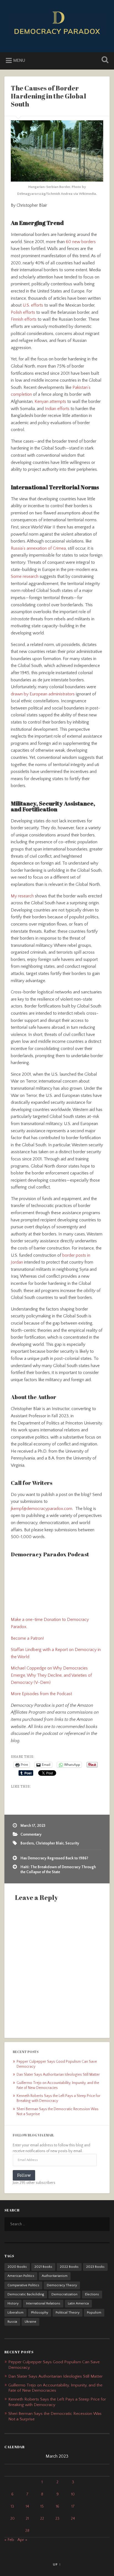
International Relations (43, 2303)
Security (72, 1843)
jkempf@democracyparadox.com (42, 1509)
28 (27, 2531)
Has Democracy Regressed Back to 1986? (54, 1858)
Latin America (78, 2303)
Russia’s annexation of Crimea (38, 548)
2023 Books (95, 2267)
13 (12, 2506)
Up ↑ (57, 2564)
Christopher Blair (50, 1843)
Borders (27, 1843)
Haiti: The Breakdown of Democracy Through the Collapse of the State (58, 1870)
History (13, 2303)
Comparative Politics (23, 2285)
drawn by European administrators (43, 694)
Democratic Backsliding (26, 2294)
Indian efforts (57, 409)
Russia (12, 2322)
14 (27, 2506)
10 (73, 2494)
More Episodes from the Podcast (41, 1694)
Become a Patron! (27, 1638)
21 (27, 2519)
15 (42, 2506)
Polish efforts (23, 312)
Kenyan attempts (50, 402)
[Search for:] (57, 2224)
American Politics (21, 2276)
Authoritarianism (55, 2276)
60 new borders (81, 242)
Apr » (22, 2540)
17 (73, 2506)
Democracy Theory (62, 2285)
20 (12, 2519)
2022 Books (69, 2267)
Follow (24, 2175)
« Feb (9, 2540)
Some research (25, 576)
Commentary (31, 1835)
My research (22, 896)
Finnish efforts (24, 319)
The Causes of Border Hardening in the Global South (48, 96)
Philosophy (40, 2313)
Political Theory (68, 2313)
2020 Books (17, 2267)
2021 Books (43, 2267)
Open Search (104, 60)
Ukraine (30, 2322)
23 (57, 2519)
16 (58, 2506)
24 (73, 2519)
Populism (94, 2313)
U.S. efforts (33, 305)
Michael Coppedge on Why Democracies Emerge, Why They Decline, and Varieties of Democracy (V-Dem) (51, 1675)
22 (42, 2519)
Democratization (64, 2294)
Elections (92, 2294)
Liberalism (15, 2313)
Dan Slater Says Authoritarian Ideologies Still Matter (58, 2075)
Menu (19, 60)
